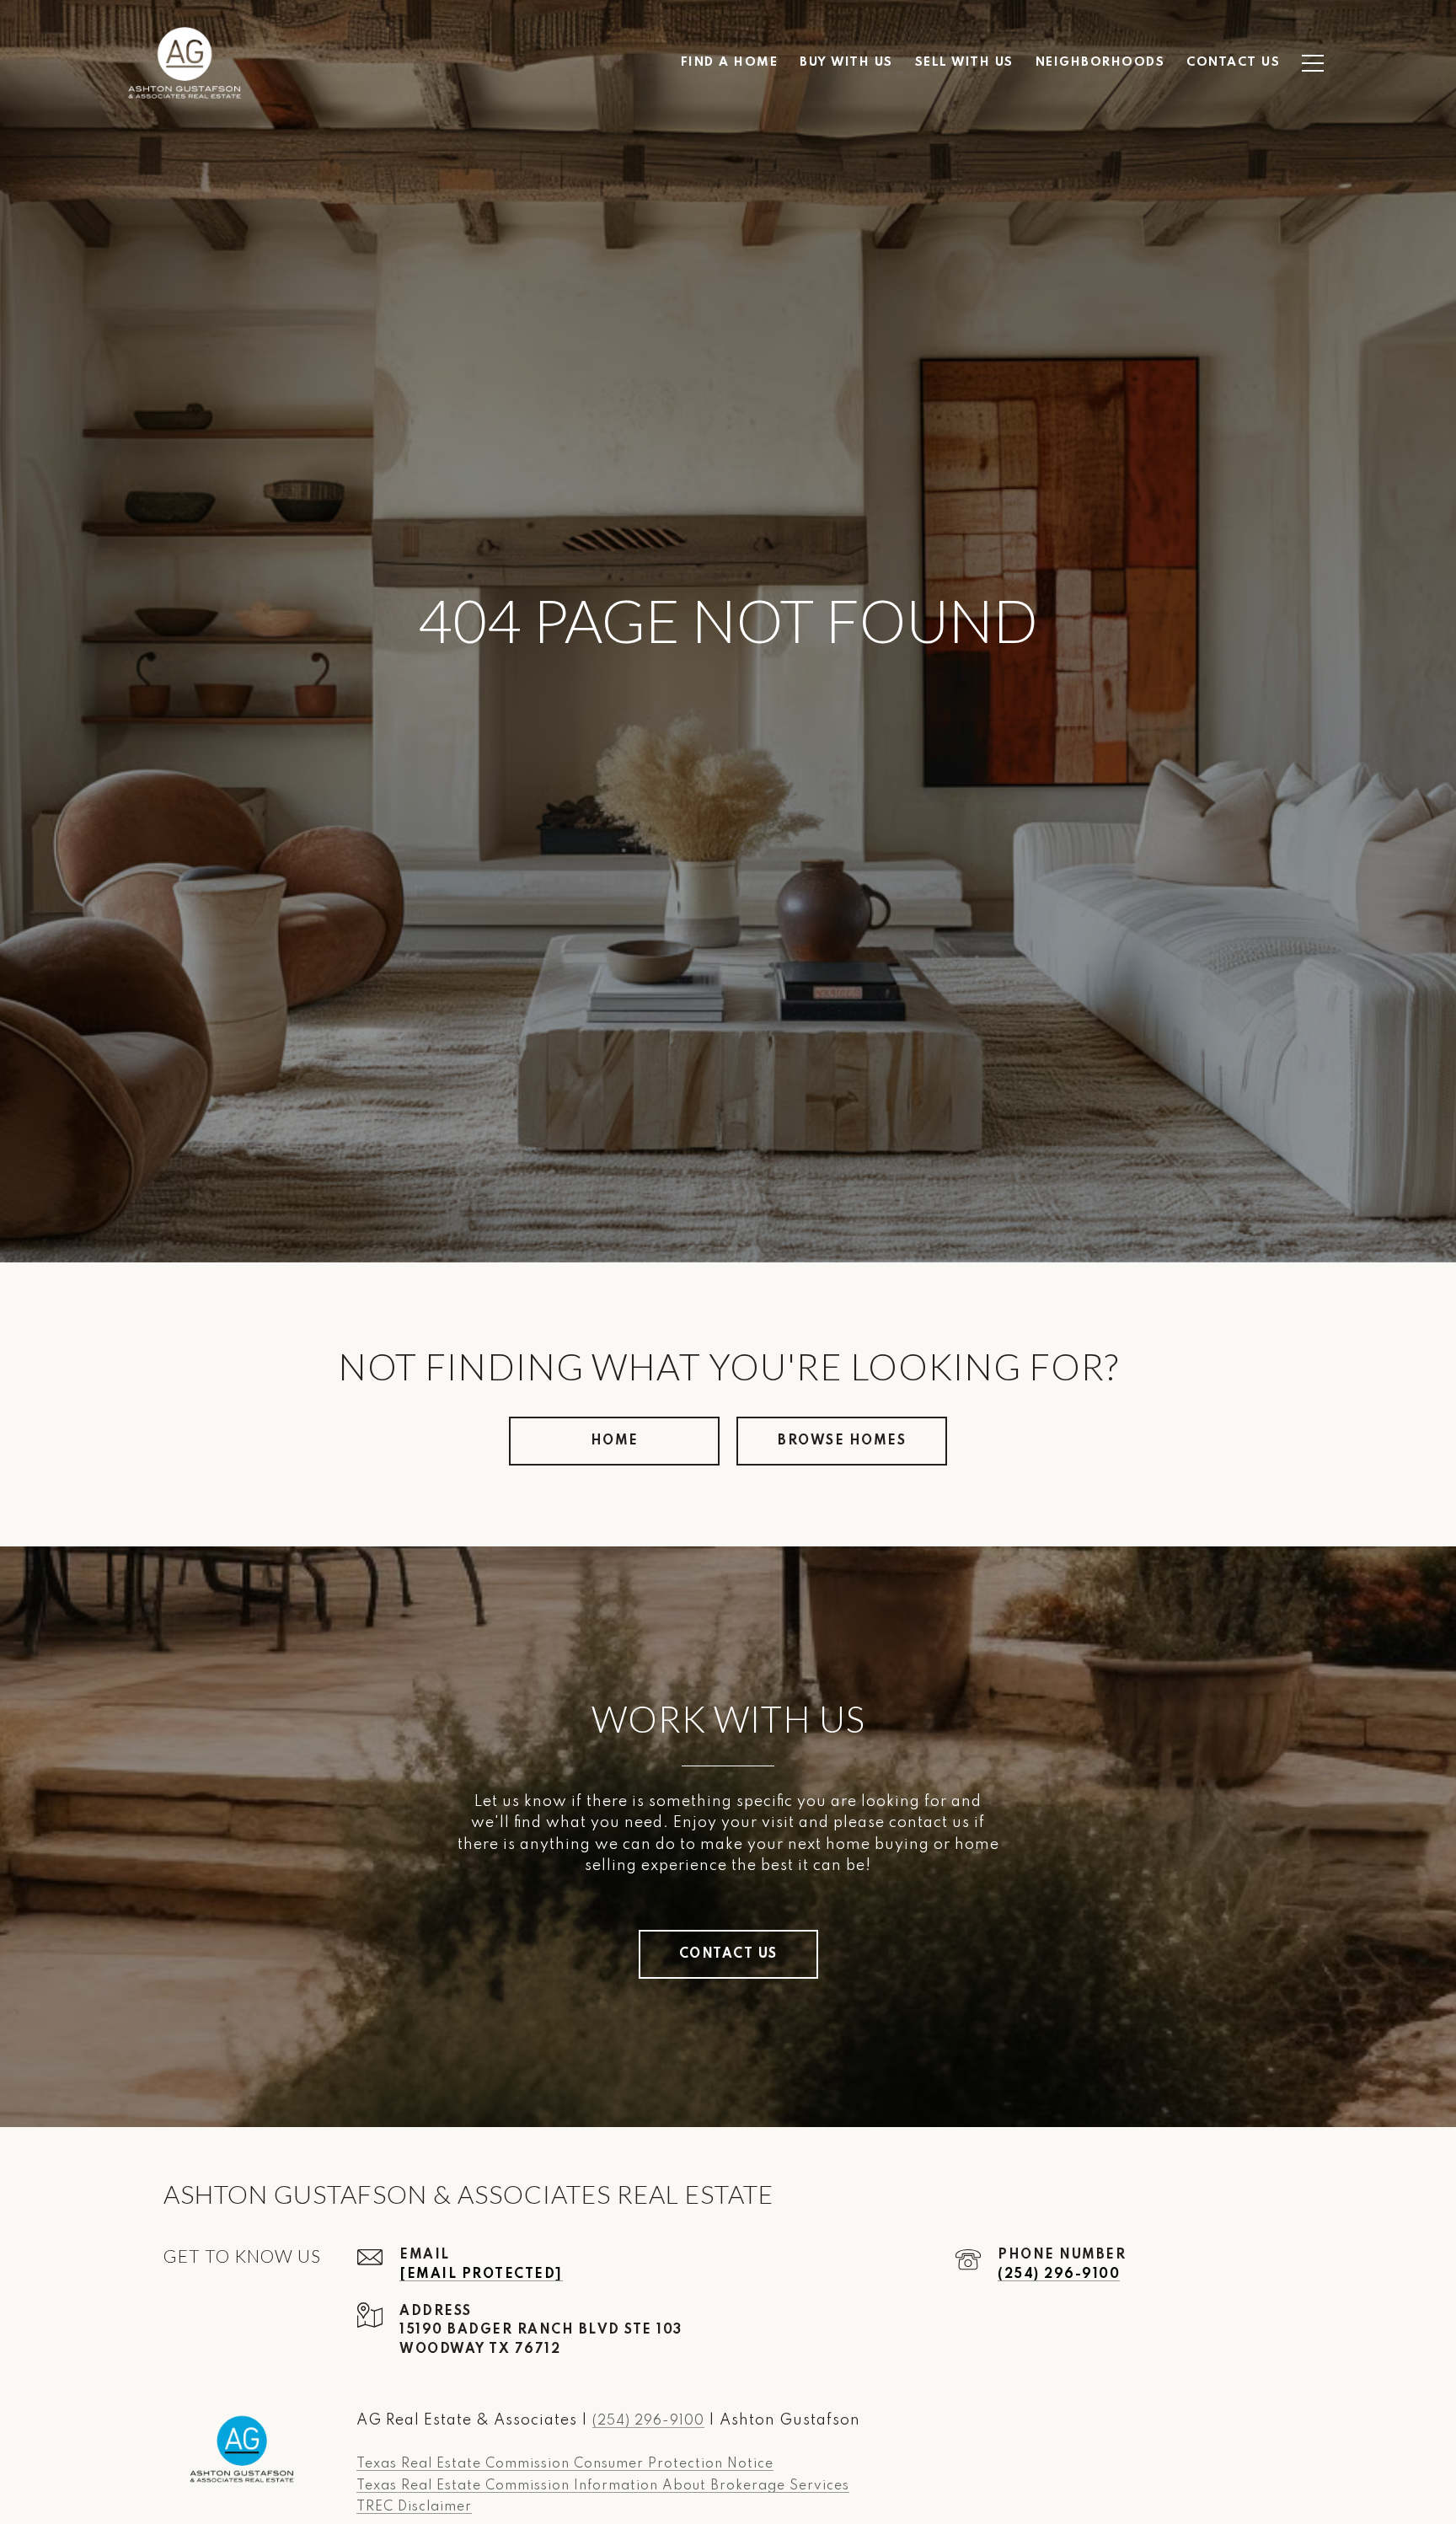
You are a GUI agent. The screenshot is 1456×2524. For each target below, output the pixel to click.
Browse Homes (842, 1441)
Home (615, 1441)
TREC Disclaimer (414, 2507)
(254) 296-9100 (1059, 2275)
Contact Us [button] (728, 1954)
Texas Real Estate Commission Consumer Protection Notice (565, 2464)
